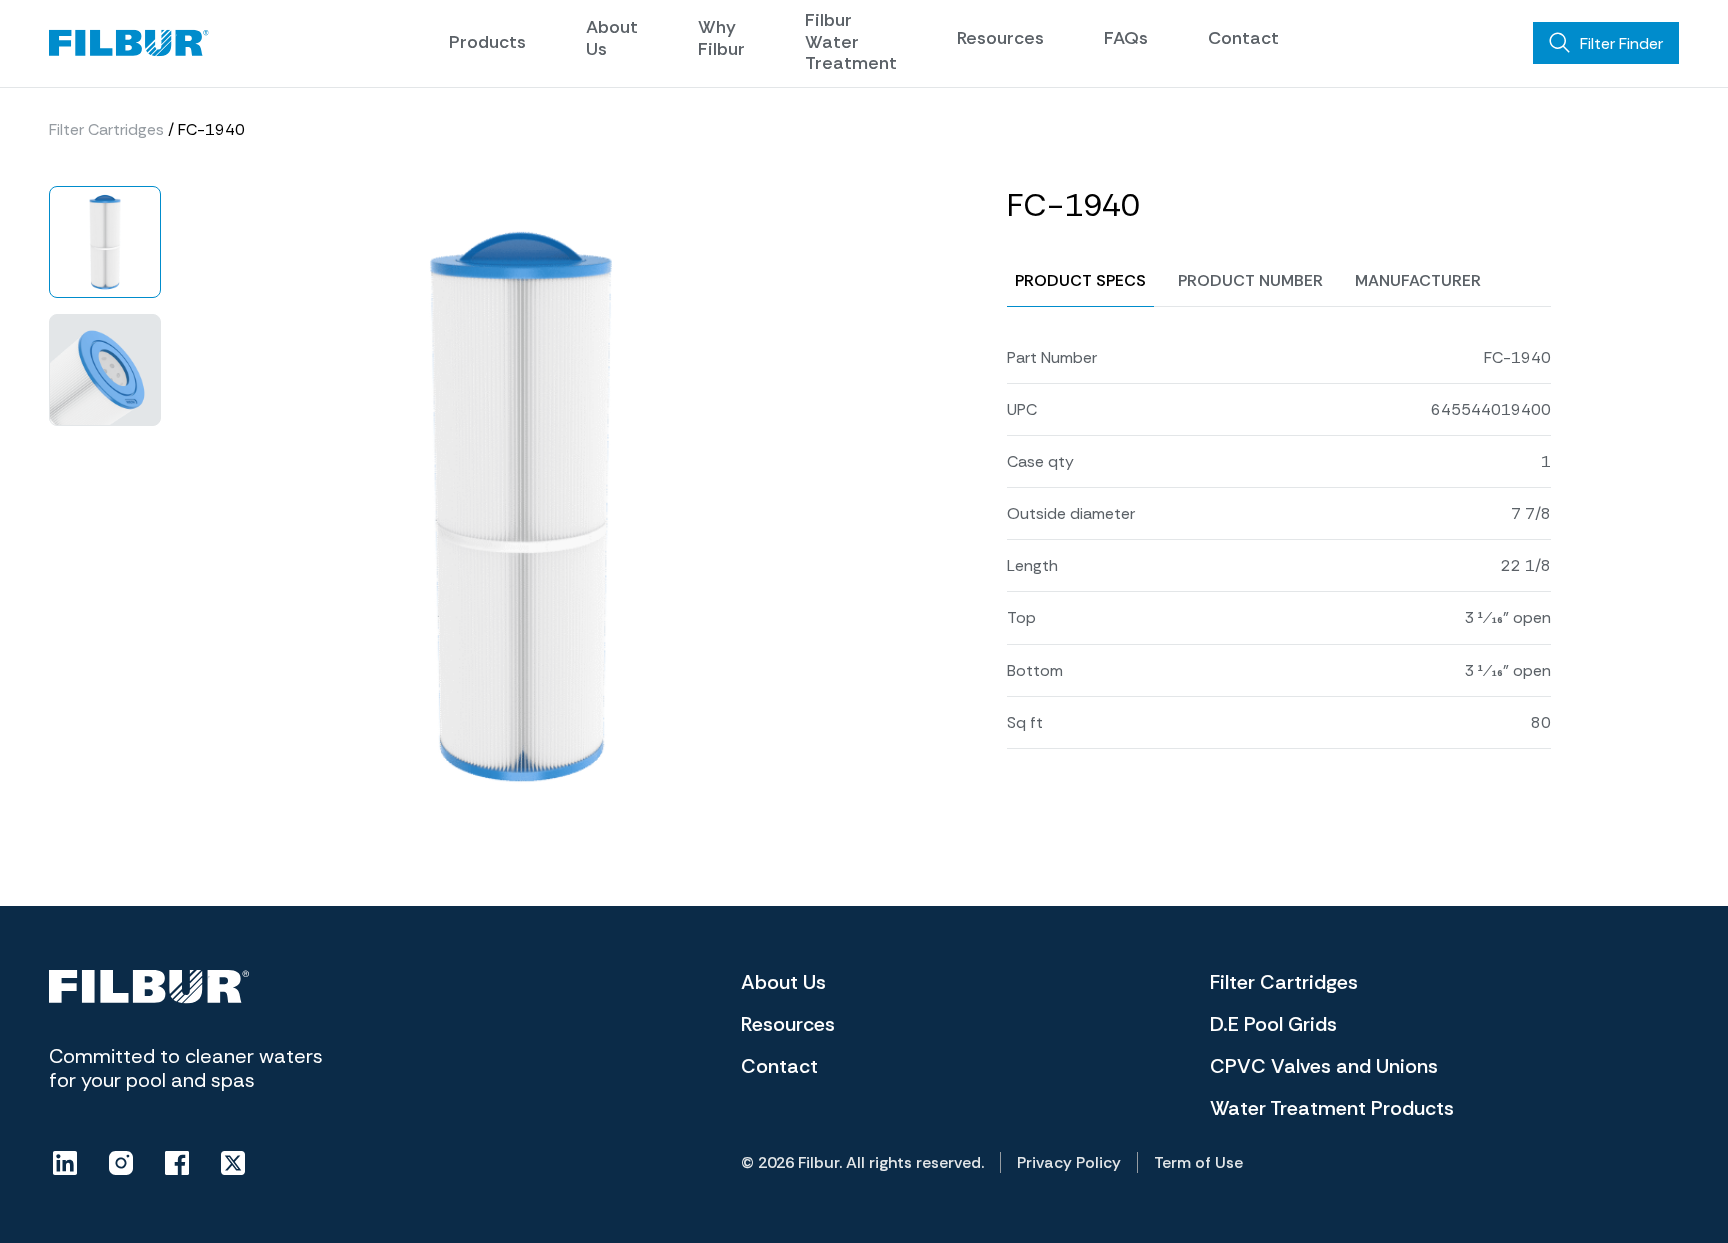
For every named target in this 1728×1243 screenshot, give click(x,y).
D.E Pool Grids (1273, 1024)
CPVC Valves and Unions (1324, 1066)
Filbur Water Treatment (851, 41)
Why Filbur (721, 38)
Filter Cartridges (106, 129)
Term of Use (1198, 1162)
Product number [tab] (1250, 280)
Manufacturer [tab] (1418, 280)
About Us (612, 38)
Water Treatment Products (1332, 1108)
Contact (1243, 38)
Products (487, 42)
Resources (1000, 38)
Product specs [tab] (1080, 280)
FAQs (1126, 38)
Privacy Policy (1069, 1162)
